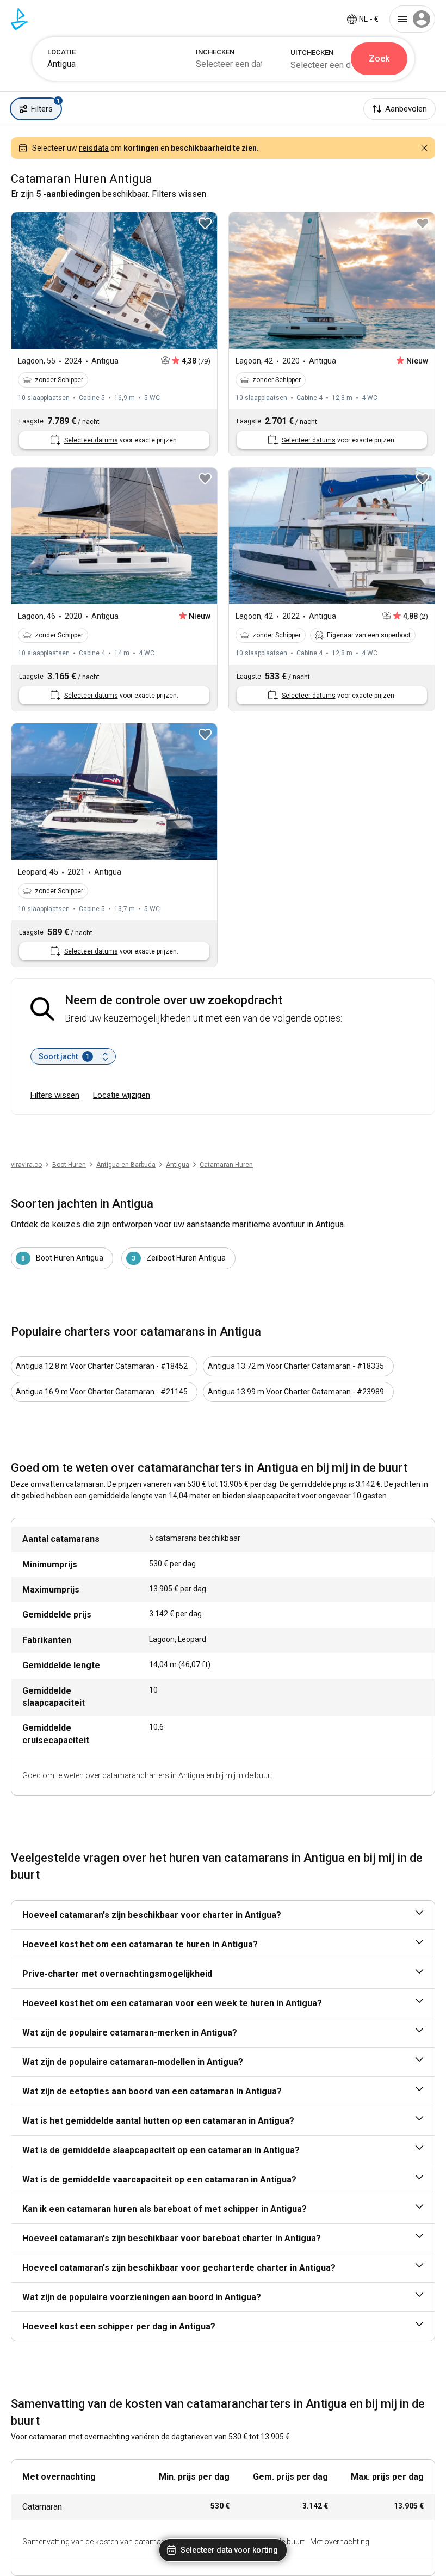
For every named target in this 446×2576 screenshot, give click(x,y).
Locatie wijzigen (122, 1095)
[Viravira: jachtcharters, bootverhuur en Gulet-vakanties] (19, 19)
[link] (178, 1165)
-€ (369, 19)
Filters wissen (55, 1095)
